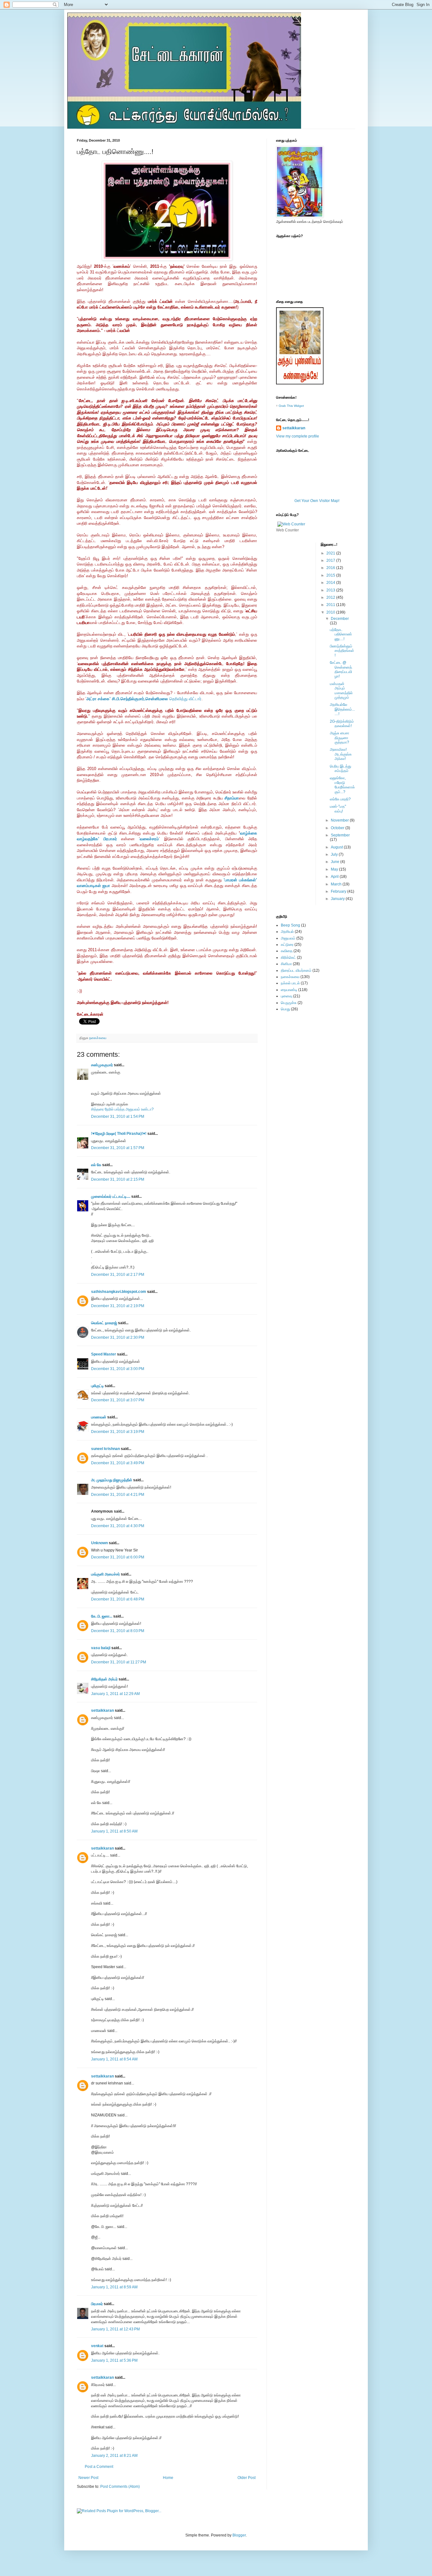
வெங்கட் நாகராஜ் (104, 1323)
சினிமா (286, 964)
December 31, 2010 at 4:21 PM (118, 1495)
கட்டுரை (287, 945)
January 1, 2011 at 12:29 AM (115, 1694)
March (337, 884)
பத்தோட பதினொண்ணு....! (341, 634)
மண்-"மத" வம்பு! (338, 809)
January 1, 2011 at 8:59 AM (114, 2287)
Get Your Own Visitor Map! (317, 501)
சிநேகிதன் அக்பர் (104, 1679)
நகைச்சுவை (98, 1038)
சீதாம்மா (232, 798)
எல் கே (96, 1165)
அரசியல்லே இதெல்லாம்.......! (342, 709)
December (340, 619)
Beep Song (290, 925)
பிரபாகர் (97, 2304)
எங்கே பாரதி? (340, 799)
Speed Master (104, 1354)
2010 (331, 612)
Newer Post (88, 2478)
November (340, 820)
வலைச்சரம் (149, 839)
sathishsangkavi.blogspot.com (119, 1292)
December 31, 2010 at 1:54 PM (118, 1117)
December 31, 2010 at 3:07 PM (118, 1400)
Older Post (247, 2478)
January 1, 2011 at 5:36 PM (114, 2360)
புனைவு (287, 996)
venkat (97, 2346)
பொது (285, 1009)
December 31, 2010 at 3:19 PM (118, 1432)
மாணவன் (99, 1417)
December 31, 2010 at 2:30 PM (118, 1337)
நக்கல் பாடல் (290, 983)
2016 (331, 568)
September (340, 835)
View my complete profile (298, 436)
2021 (331, 553)
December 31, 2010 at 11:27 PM (119, 1662)
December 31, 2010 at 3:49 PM (118, 1463)
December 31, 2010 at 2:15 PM (118, 1179)
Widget (299, 406)
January (338, 899)
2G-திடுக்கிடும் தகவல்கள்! (342, 724)
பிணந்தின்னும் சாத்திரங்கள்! (342, 651)
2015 (331, 575)
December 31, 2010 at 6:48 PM (118, 1599)
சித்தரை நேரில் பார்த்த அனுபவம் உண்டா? (122, 1109)
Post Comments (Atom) (120, 2487)
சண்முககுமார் (102, 1065)
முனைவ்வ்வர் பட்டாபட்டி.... (111, 1196)
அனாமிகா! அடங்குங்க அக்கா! (341, 754)
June (336, 862)
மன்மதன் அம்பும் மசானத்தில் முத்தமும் (341, 691)
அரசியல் (287, 932)
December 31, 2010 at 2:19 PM (118, 1306)
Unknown (99, 1543)
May (335, 869)
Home (168, 2478)
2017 (331, 560)
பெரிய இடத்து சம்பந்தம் (340, 768)
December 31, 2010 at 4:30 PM (118, 1526)
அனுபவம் (288, 938)
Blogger (239, 2535)
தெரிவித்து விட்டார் (144, 699)
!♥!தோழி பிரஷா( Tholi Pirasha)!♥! (119, 1134)
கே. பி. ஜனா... (102, 1616)
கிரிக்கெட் (288, 958)
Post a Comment (99, 2467)
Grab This (286, 406)
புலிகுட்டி (97, 1386)
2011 (331, 605)
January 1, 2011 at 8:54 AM (114, 2059)
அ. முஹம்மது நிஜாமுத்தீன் (112, 1480)
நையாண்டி (289, 990)
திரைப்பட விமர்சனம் (296, 970)
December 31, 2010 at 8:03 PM (118, 1631)
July (335, 854)
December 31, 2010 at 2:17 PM (118, 1275)
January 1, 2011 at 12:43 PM (115, 2329)
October (338, 828)
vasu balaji (101, 1648)
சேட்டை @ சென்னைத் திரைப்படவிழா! (341, 669)
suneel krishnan (105, 1449)
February (339, 891)
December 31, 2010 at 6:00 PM (118, 1557)
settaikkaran (102, 1710)
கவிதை (287, 951)
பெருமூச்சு (289, 1003)
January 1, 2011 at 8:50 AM (114, 1831)
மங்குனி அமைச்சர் (105, 1574)
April (335, 877)
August (337, 847)
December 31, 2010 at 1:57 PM (118, 1148)
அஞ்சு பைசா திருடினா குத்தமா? (339, 738)
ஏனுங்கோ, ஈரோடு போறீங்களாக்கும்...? (342, 785)
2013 (331, 590)
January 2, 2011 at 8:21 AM (114, 2456)
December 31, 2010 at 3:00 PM (118, 1369)
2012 (331, 597)
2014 (331, 583)
